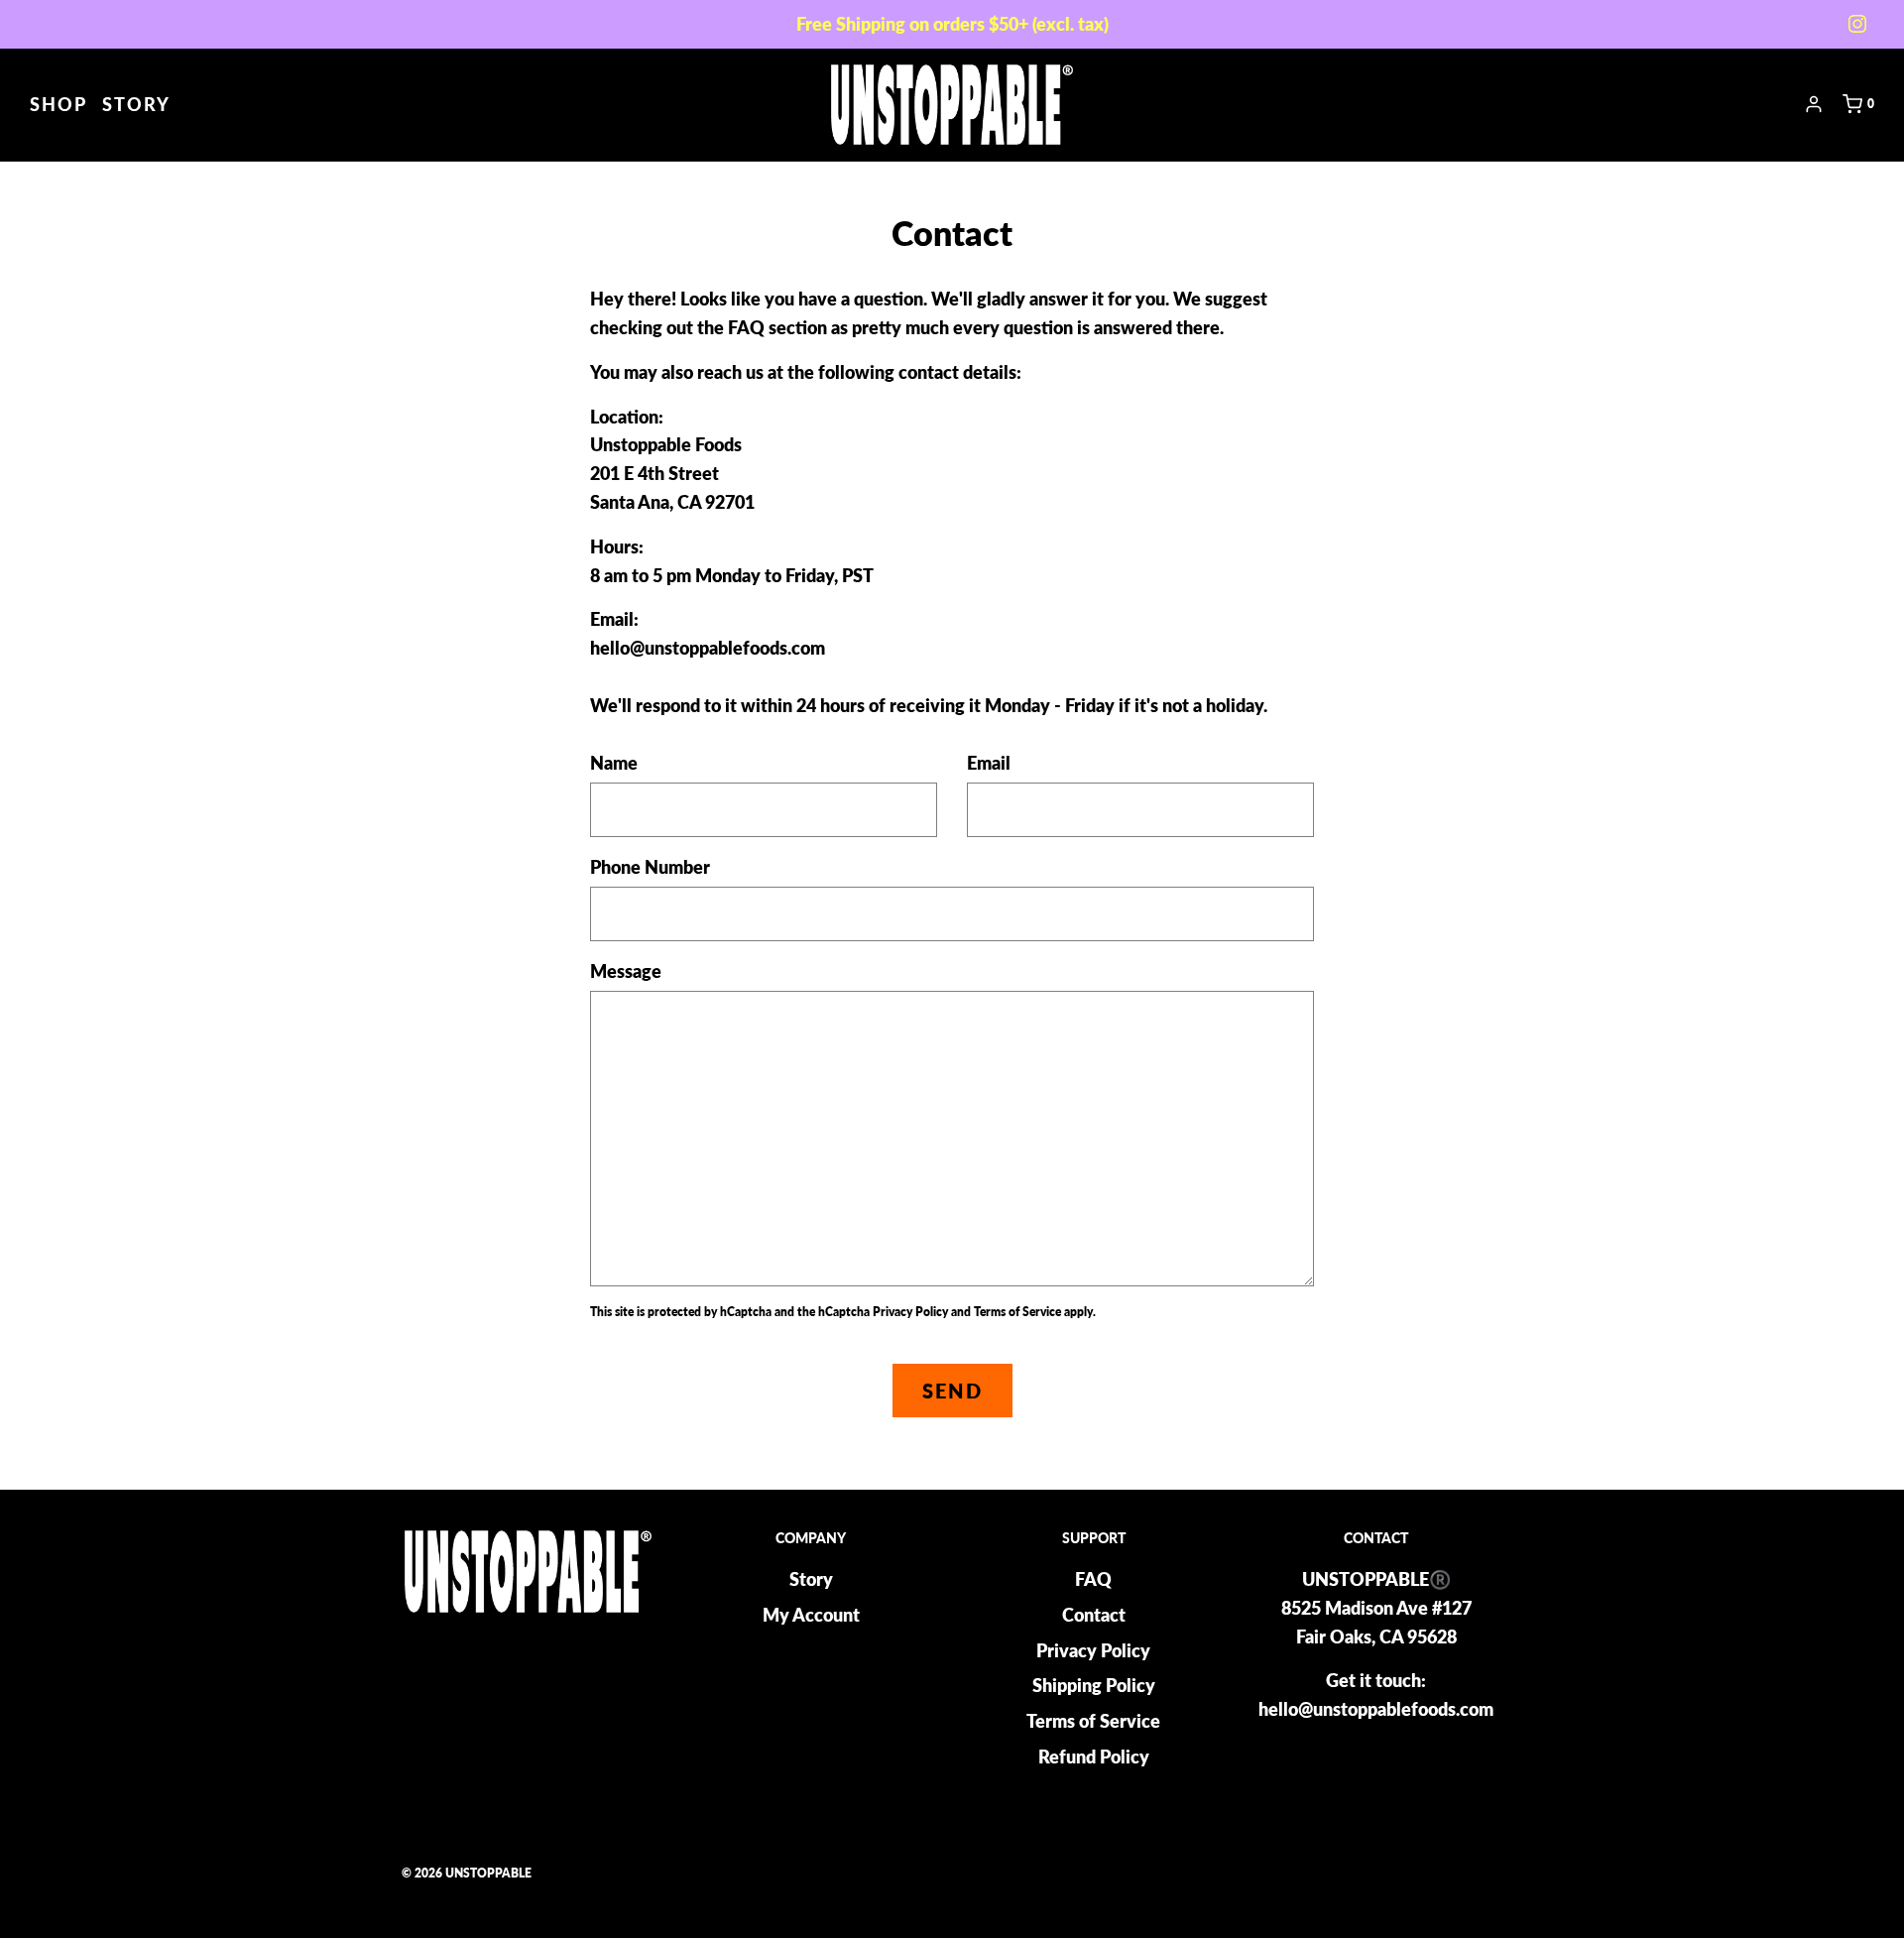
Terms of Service (1017, 1312)
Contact (1094, 1615)
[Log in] (1814, 104)
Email (989, 763)
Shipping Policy (1094, 1685)
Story (136, 104)
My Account (811, 1615)
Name (614, 763)
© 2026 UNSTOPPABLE (467, 1873)
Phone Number (650, 867)
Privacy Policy (910, 1312)
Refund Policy (1094, 1756)
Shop (59, 104)
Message (626, 971)
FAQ (1093, 1579)
